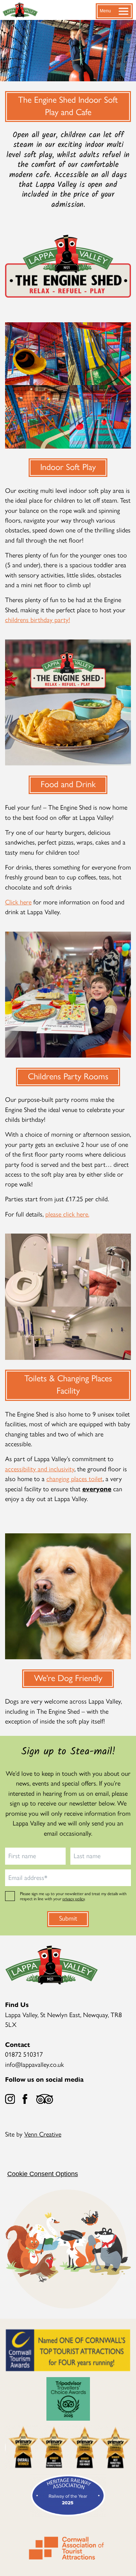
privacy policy (73, 1898)
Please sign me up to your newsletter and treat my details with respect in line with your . (73, 1896)
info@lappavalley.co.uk (34, 2064)
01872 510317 (24, 2054)
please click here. (67, 1214)
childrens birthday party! (38, 619)
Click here (18, 902)
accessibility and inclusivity (40, 1469)
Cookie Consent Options (43, 2174)
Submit (68, 1918)
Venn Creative (43, 2134)
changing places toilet (75, 1478)
